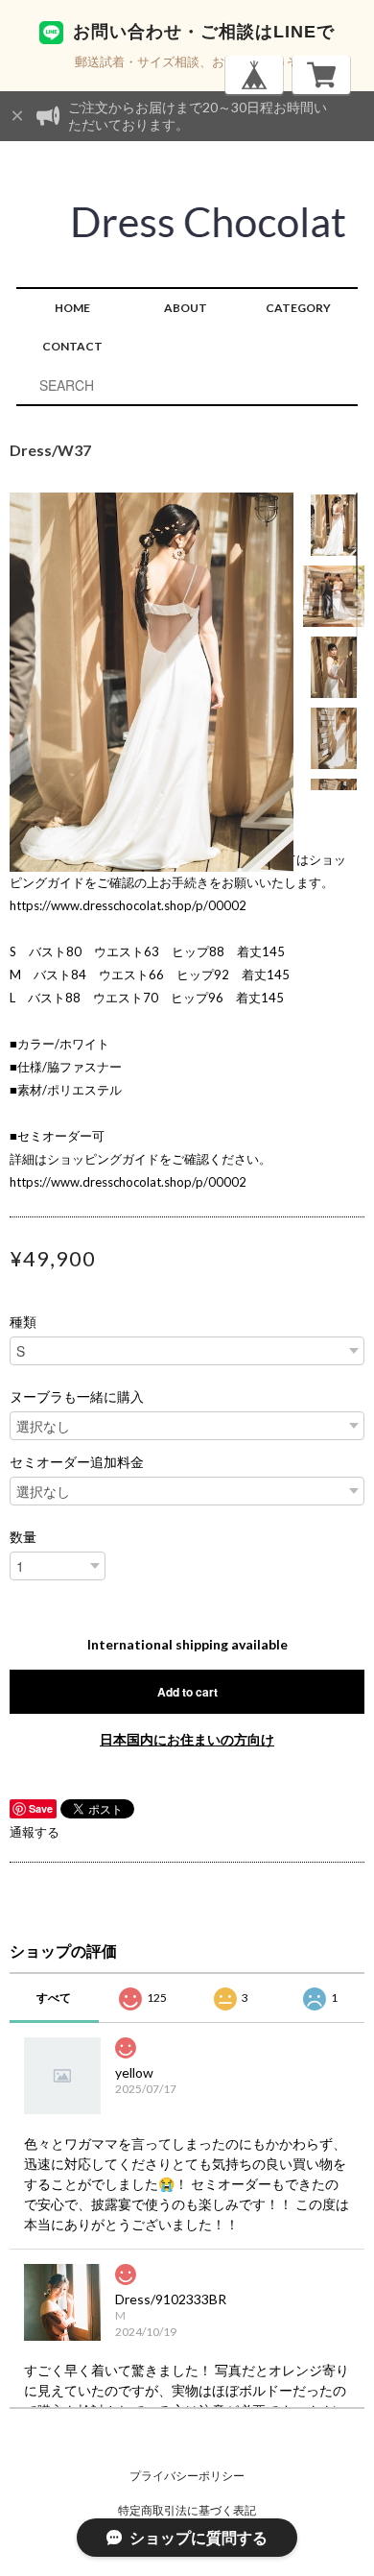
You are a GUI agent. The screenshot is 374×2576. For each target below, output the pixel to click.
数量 (23, 1537)
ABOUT (186, 308)
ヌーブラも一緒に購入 (77, 1397)
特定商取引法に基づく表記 (187, 2510)
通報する (35, 1832)
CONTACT (72, 346)
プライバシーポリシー (187, 2476)
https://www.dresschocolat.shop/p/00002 (128, 905)
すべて (54, 1998)
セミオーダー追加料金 (77, 1462)
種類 (23, 1322)
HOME (72, 308)
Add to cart (187, 1692)
